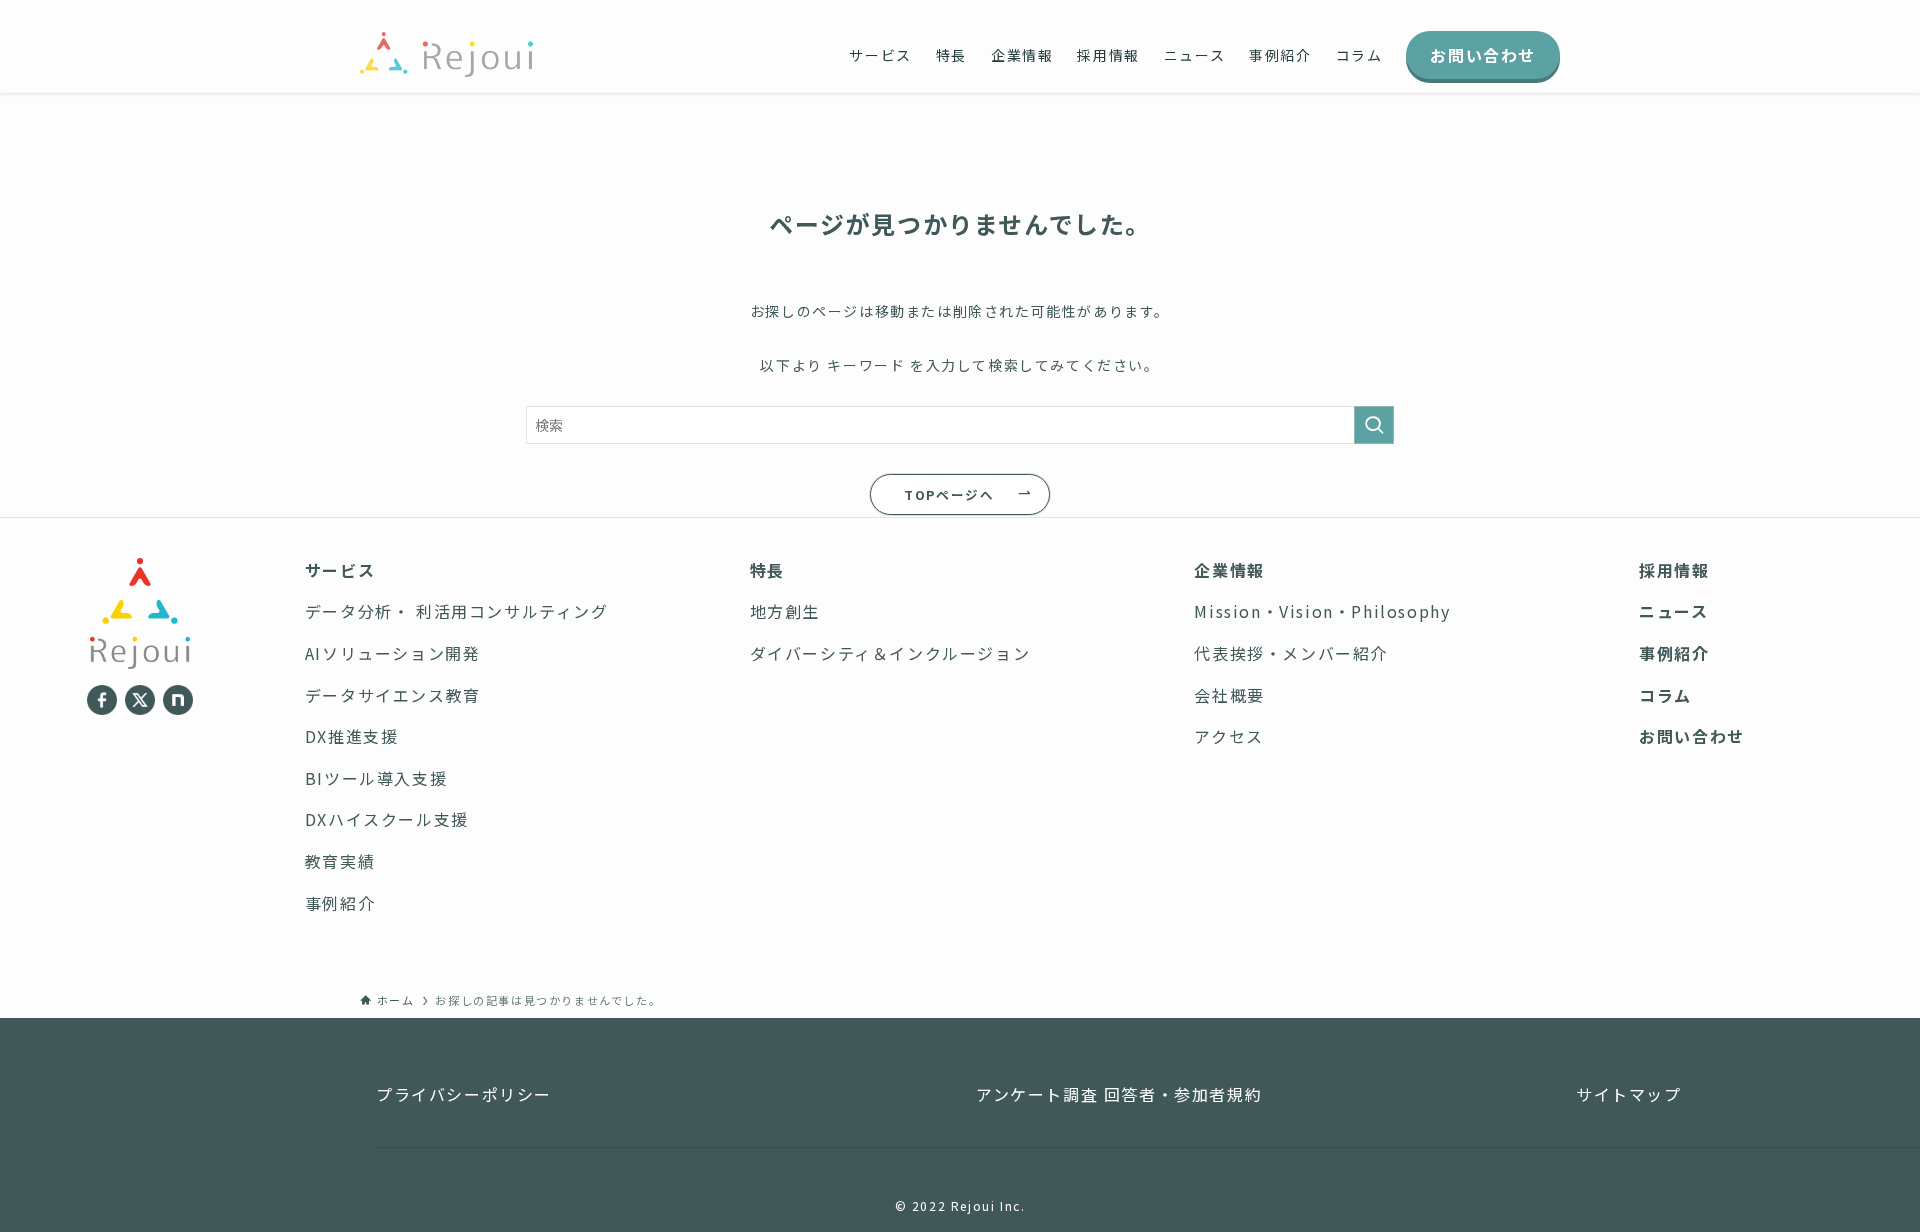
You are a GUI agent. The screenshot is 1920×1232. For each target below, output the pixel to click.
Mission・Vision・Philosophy (1322, 611)
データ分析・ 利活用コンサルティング (457, 611)
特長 (767, 570)
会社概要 (1229, 695)
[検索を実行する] (1374, 425)
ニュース (1673, 611)
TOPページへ (949, 494)
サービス (340, 570)
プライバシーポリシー (464, 1094)
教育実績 (340, 861)
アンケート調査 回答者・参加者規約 (1119, 1094)
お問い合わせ (1692, 736)
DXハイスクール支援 (387, 819)
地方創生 (785, 611)
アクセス (1228, 736)
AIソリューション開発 (393, 653)
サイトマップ (1629, 1094)
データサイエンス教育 (393, 695)
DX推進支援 (352, 736)
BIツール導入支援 (376, 778)
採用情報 (1674, 570)
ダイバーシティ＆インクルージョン (890, 653)
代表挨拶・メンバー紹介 (1291, 653)
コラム (1665, 695)
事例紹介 (340, 903)
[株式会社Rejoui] (446, 54)
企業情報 (1229, 570)
